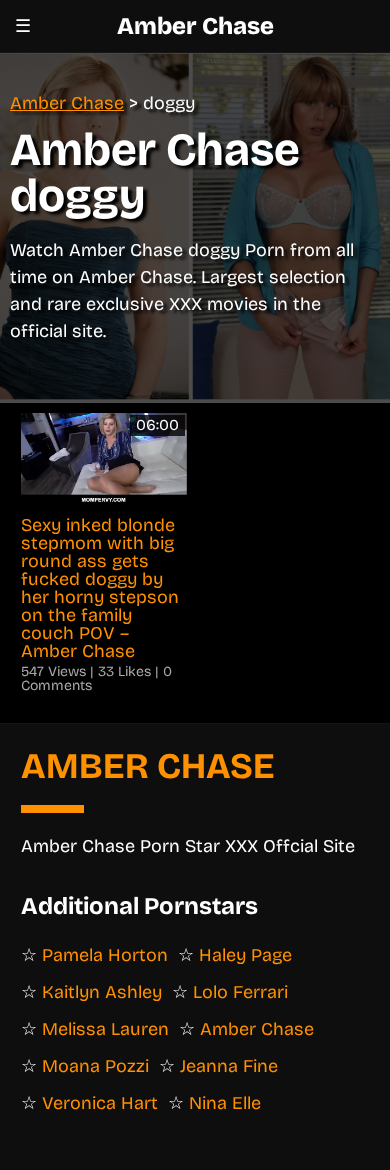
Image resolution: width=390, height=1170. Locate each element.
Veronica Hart (100, 1103)
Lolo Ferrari (240, 992)
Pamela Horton (105, 955)
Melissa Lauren (105, 1029)
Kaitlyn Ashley (102, 992)
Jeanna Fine (229, 1066)
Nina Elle (225, 1103)
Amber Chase (195, 26)
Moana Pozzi (95, 1066)
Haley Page (245, 955)
